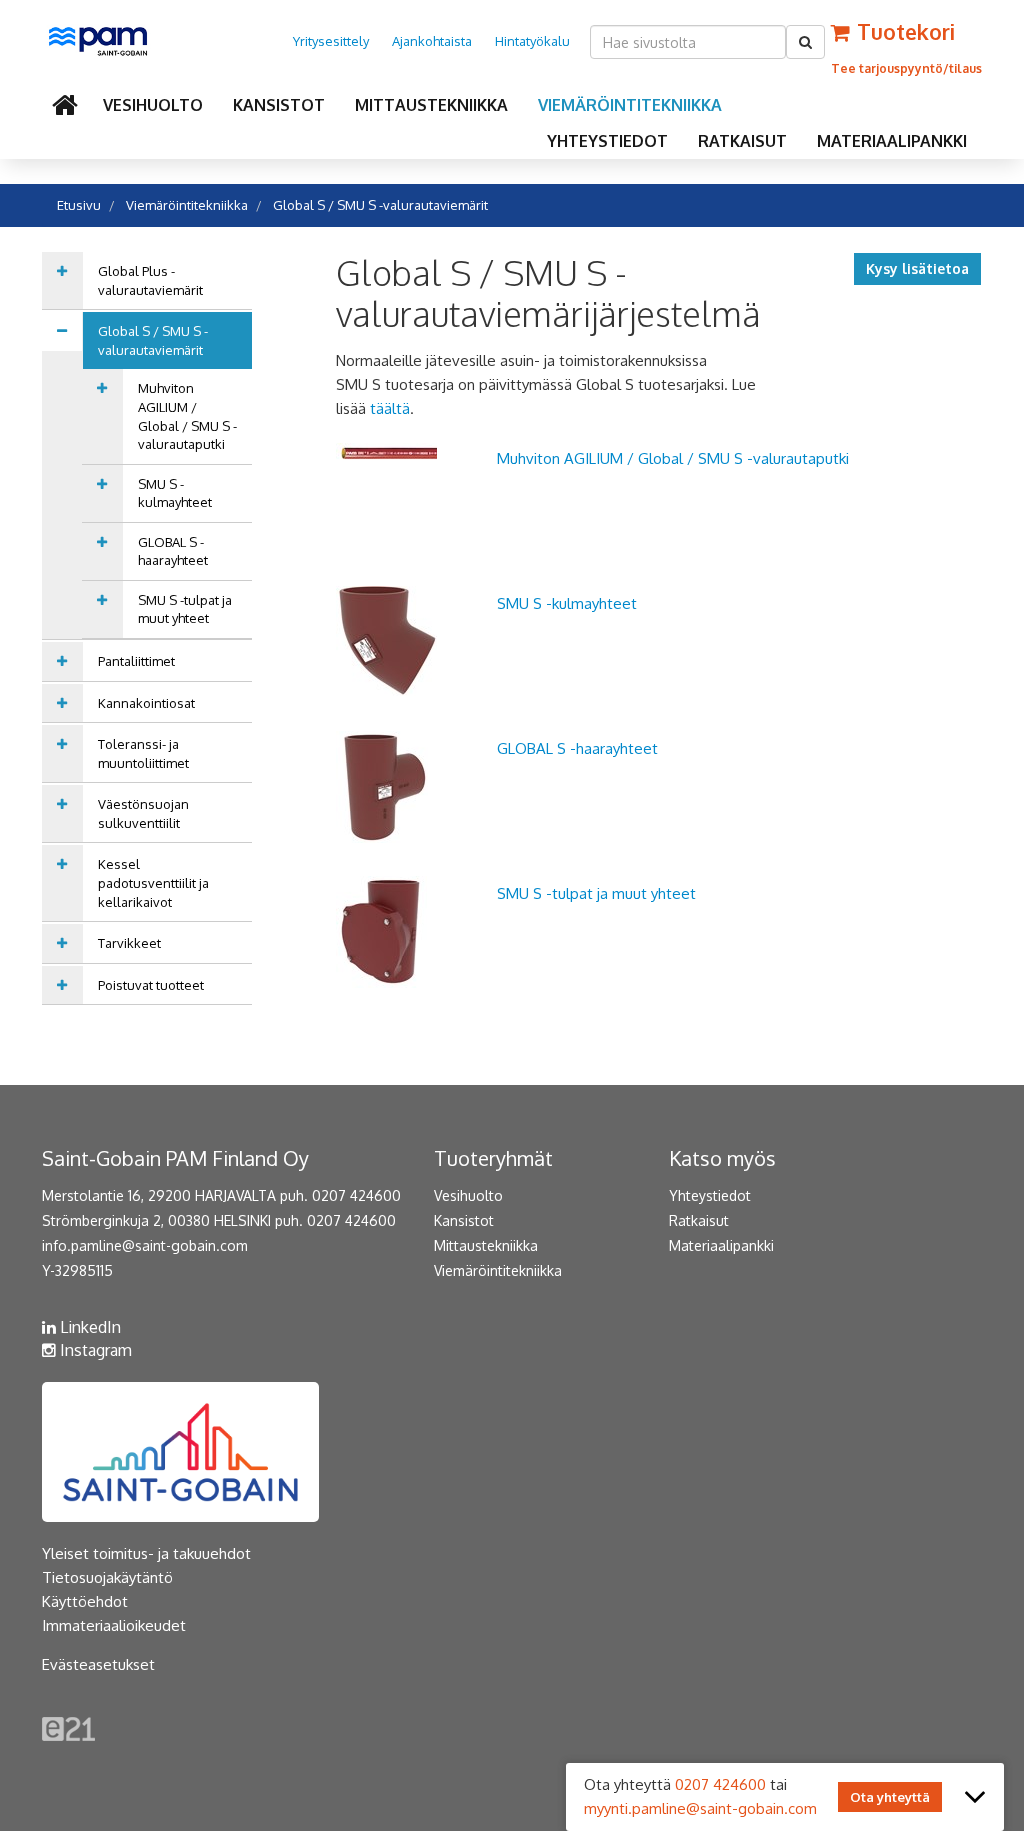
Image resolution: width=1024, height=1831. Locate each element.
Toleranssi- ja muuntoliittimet (143, 753)
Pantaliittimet (136, 661)
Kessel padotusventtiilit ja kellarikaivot (153, 882)
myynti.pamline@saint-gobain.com (700, 1808)
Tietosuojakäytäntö (107, 1577)
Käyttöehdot (85, 1601)
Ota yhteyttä (890, 1797)
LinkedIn (88, 1327)
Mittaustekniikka (431, 105)
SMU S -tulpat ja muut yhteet (185, 609)
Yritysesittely (331, 41)
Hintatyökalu (532, 41)
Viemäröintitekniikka (630, 105)
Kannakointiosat (146, 703)
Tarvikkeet (129, 943)
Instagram (94, 1350)
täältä (390, 408)
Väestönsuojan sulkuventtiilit (143, 813)
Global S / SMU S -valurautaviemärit (380, 205)
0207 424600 (720, 1784)
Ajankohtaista (432, 41)
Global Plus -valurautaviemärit (150, 280)
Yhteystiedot (607, 141)
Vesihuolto (153, 105)
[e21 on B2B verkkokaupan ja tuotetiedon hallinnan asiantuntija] (68, 1727)
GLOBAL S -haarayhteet (173, 551)
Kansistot (279, 105)
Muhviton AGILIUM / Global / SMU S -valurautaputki (187, 416)
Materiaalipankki (892, 141)
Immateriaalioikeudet (114, 1625)
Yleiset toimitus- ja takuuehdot (146, 1553)
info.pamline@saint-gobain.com (145, 1245)
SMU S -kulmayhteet (175, 493)
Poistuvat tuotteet (151, 985)
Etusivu (79, 205)
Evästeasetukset (98, 1664)
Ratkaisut (742, 141)
